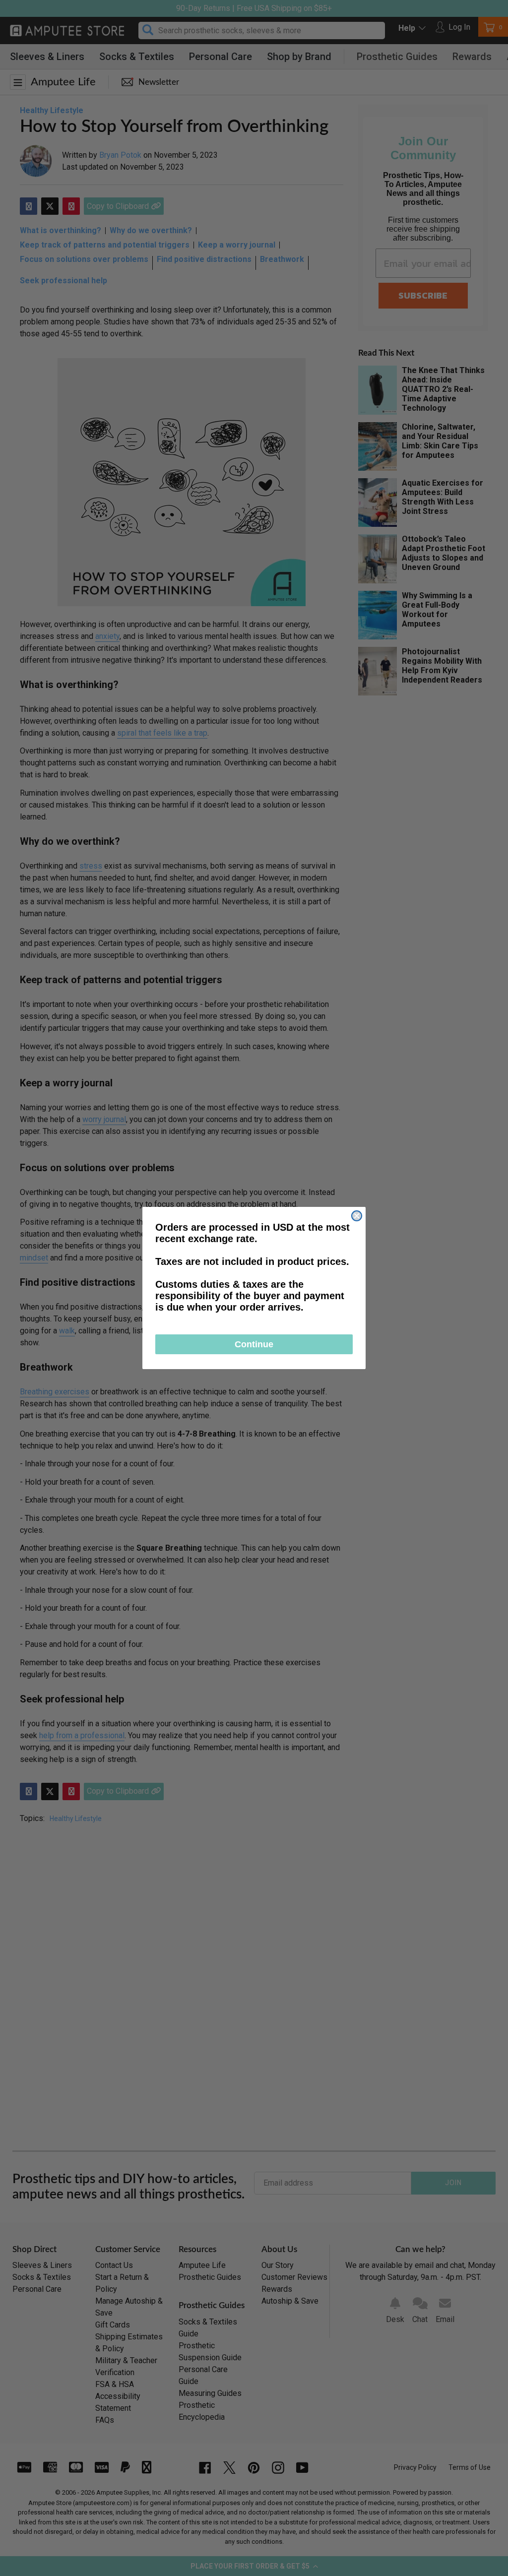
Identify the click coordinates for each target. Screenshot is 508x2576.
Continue (254, 1344)
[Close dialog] (357, 1216)
